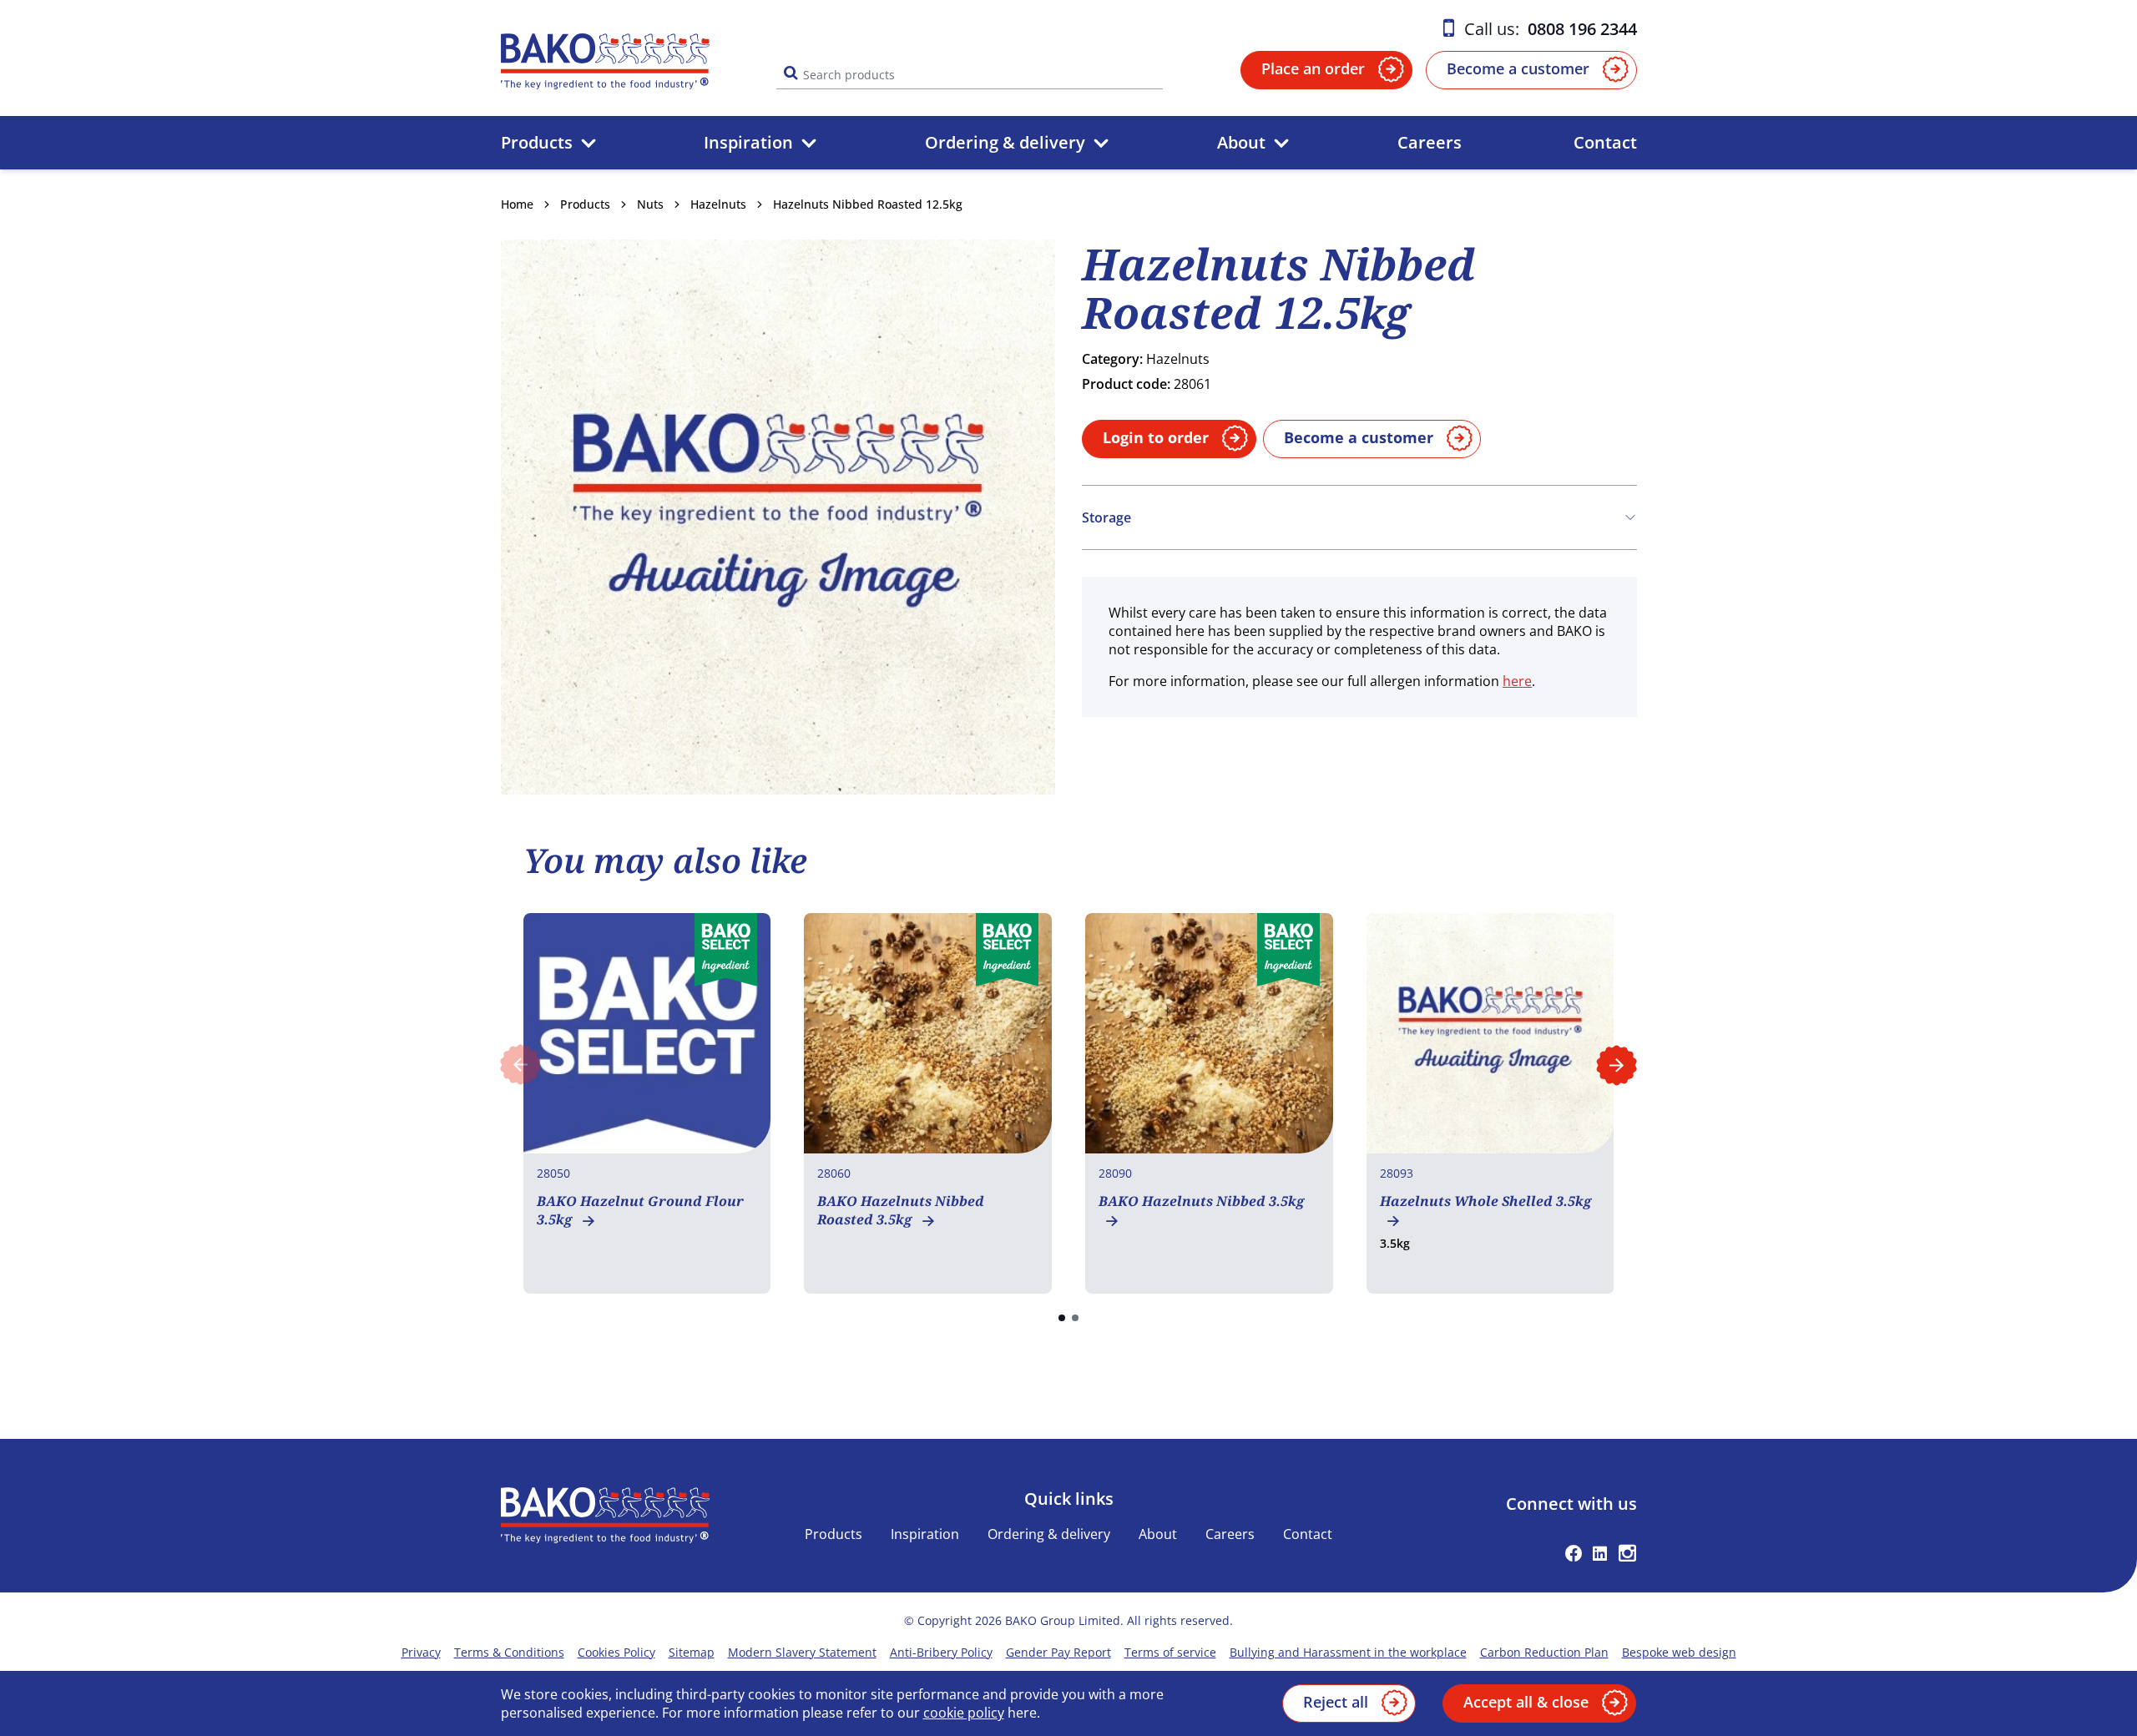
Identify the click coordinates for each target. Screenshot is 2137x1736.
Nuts (650, 204)
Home (517, 204)
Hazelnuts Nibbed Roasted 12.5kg (868, 204)
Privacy (421, 1652)
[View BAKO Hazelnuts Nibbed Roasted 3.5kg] (928, 1103)
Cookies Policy (616, 1652)
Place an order (1313, 68)
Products (537, 142)
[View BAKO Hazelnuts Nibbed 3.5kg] (1209, 1103)
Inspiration (748, 142)
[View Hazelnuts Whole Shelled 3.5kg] (1490, 1103)
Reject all (1336, 1702)
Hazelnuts (718, 204)
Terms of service (1170, 1652)
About (1241, 142)
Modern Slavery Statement (802, 1652)
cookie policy (964, 1713)
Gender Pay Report (1058, 1652)
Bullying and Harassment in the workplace (1348, 1652)
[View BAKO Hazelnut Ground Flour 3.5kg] (647, 1103)
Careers (1430, 142)
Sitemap (692, 1652)
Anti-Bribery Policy (941, 1652)
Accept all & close (1526, 1702)
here (1517, 681)
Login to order (1156, 437)
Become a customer (1518, 68)
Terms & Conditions (509, 1652)
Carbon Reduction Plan (1544, 1652)
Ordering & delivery (1005, 142)
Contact (1605, 142)
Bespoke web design (1679, 1652)
